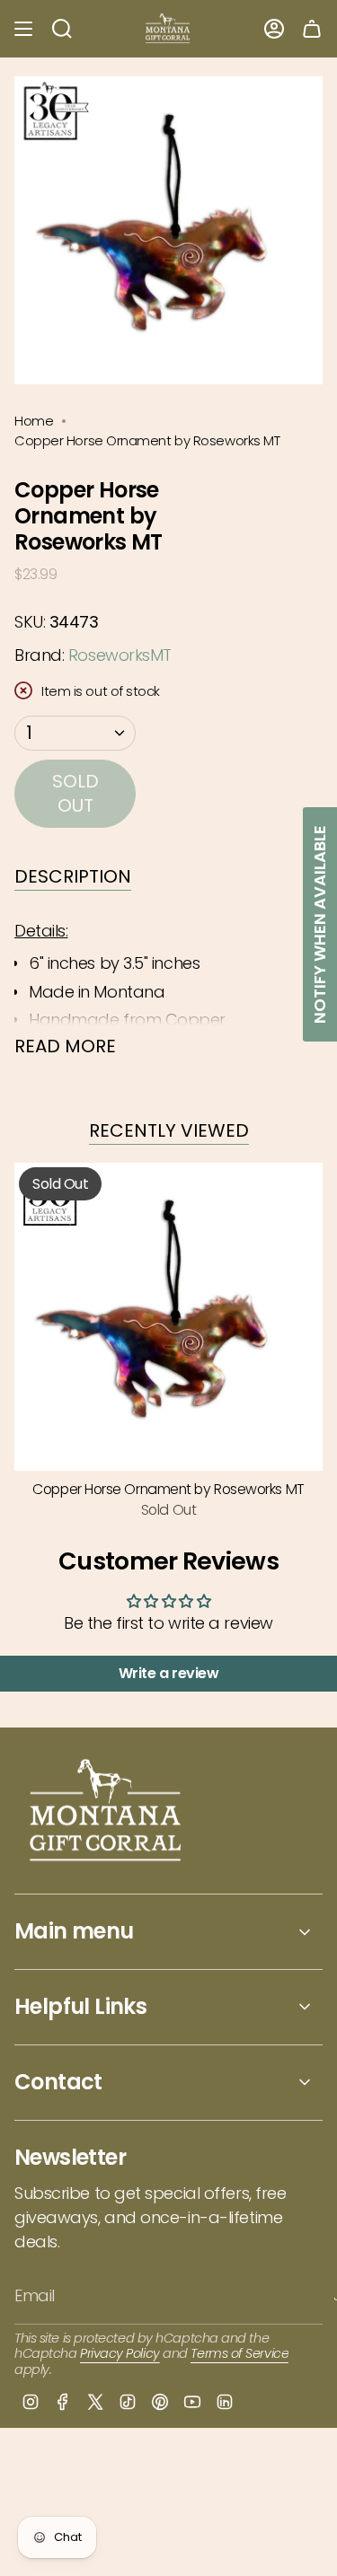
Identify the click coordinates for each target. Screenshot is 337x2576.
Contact (58, 2082)
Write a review (169, 1673)
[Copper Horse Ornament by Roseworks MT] (168, 1317)
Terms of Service (239, 2353)
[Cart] (312, 29)
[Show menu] (23, 29)
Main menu (74, 1931)
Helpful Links (80, 2006)
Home (34, 421)
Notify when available (319, 924)
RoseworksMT (120, 655)
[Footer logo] (106, 1812)
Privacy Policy (120, 2353)
